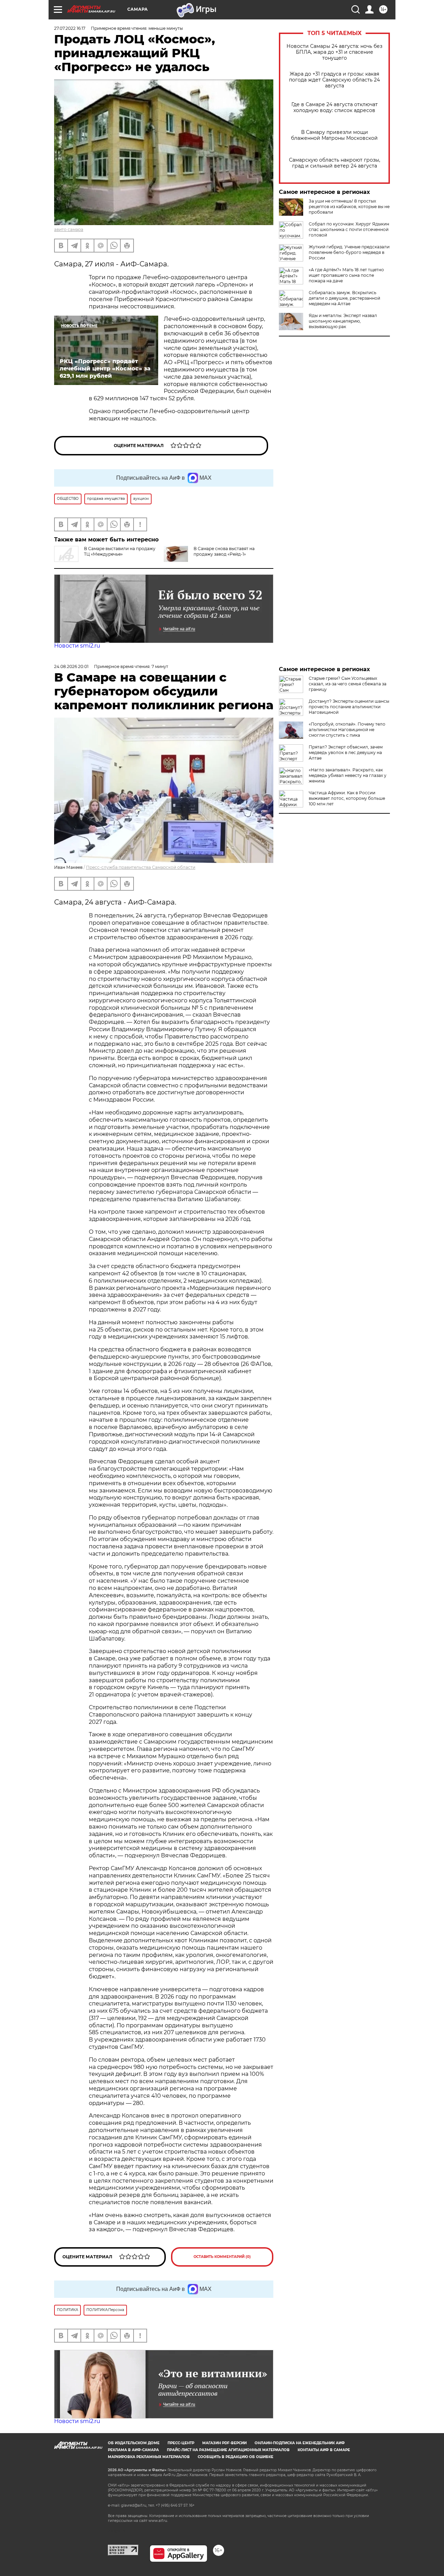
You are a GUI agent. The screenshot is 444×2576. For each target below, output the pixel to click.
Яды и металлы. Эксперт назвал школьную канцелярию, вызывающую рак (343, 321)
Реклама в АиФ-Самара (133, 2450)
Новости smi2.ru (77, 646)
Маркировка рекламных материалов (149, 2457)
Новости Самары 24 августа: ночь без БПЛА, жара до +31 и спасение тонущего (334, 52)
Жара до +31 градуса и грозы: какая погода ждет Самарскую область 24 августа (334, 80)
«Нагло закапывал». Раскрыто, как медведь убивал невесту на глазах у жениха (348, 775)
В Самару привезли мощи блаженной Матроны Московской (334, 135)
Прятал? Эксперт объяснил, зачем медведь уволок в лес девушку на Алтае (346, 752)
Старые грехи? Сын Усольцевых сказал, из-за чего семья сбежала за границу (348, 684)
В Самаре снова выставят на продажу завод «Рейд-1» (224, 551)
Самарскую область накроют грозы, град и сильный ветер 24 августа (335, 163)
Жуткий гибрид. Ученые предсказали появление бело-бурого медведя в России (349, 252)
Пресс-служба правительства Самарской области (141, 867)
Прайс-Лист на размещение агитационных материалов (228, 2450)
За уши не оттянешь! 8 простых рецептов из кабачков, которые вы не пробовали (349, 207)
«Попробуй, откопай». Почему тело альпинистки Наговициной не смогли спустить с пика (347, 730)
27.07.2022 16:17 (70, 28)
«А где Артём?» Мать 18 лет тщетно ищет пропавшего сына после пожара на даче (346, 275)
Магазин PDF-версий (224, 2443)
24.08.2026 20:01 (71, 666)
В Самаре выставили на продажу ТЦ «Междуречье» (120, 551)
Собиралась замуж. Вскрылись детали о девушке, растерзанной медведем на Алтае (344, 298)
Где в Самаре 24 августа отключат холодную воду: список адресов (335, 108)
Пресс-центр (181, 2443)
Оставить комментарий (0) (222, 2257)
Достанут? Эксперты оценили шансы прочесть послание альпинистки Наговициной (349, 707)
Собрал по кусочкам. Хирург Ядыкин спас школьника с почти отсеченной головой (349, 229)
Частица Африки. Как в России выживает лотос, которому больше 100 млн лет (347, 798)
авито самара (69, 229)
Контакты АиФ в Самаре (324, 2450)
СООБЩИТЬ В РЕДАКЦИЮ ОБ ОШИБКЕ (236, 2457)
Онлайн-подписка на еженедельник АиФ (300, 2443)
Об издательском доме (134, 2443)
